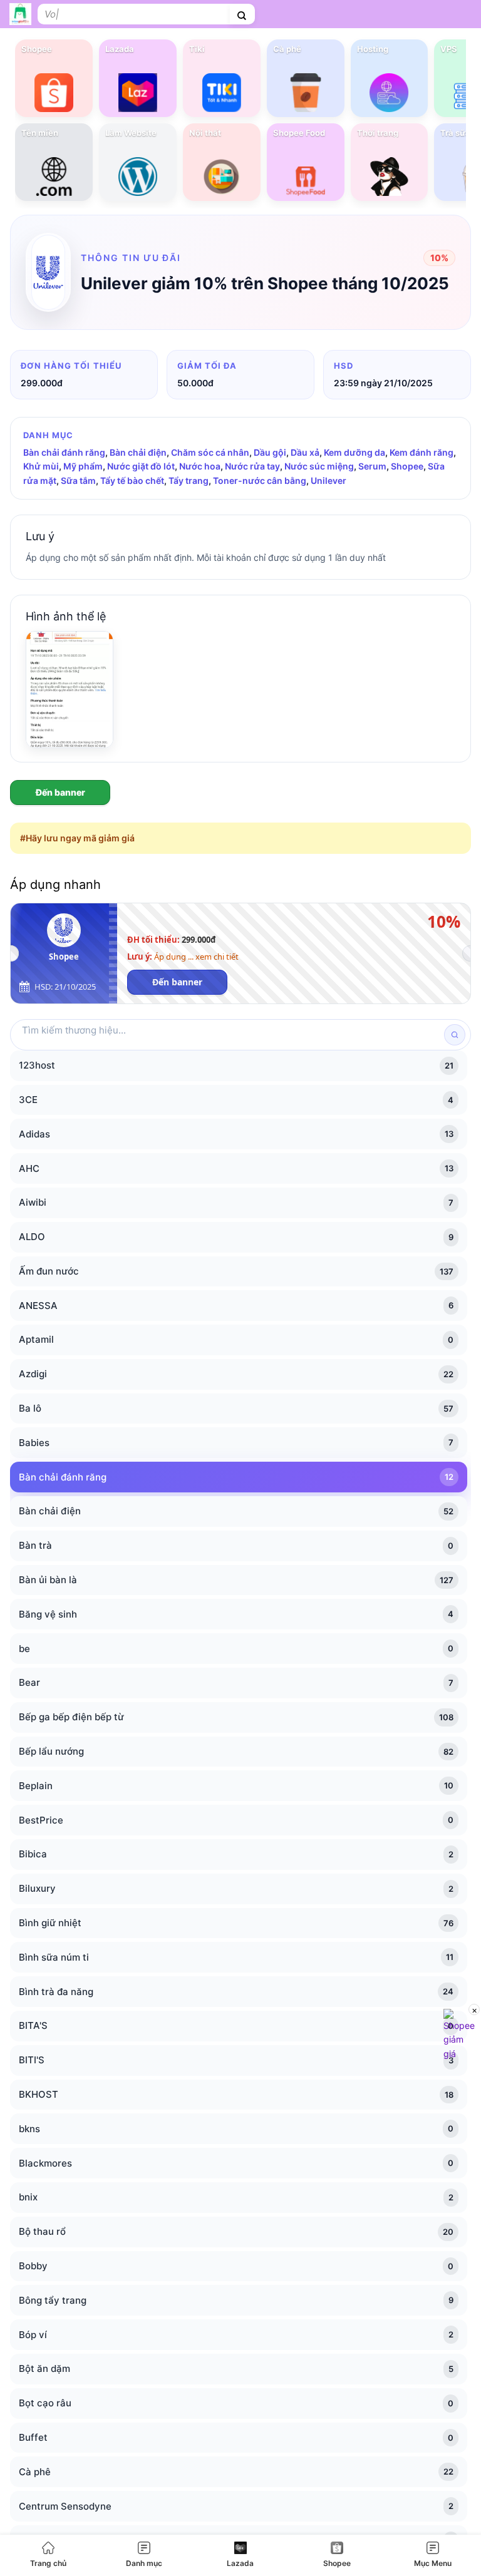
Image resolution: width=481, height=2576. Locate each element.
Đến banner (60, 792)
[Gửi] (242, 14)
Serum (372, 466)
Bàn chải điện (138, 452)
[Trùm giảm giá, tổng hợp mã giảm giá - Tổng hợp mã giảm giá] (20, 14)
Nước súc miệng (319, 466)
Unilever (328, 480)
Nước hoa (200, 466)
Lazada (240, 2563)
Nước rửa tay (252, 466)
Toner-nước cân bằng (260, 480)
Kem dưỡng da (354, 452)
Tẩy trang (189, 480)
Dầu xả (305, 452)
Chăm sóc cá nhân (210, 452)
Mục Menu (433, 2563)
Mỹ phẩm (83, 466)
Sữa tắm (78, 480)
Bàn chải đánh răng (64, 452)
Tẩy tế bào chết (132, 480)
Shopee (337, 2563)
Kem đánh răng (422, 452)
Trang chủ (48, 2563)
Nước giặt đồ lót (141, 466)
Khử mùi (41, 466)
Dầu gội (270, 452)
